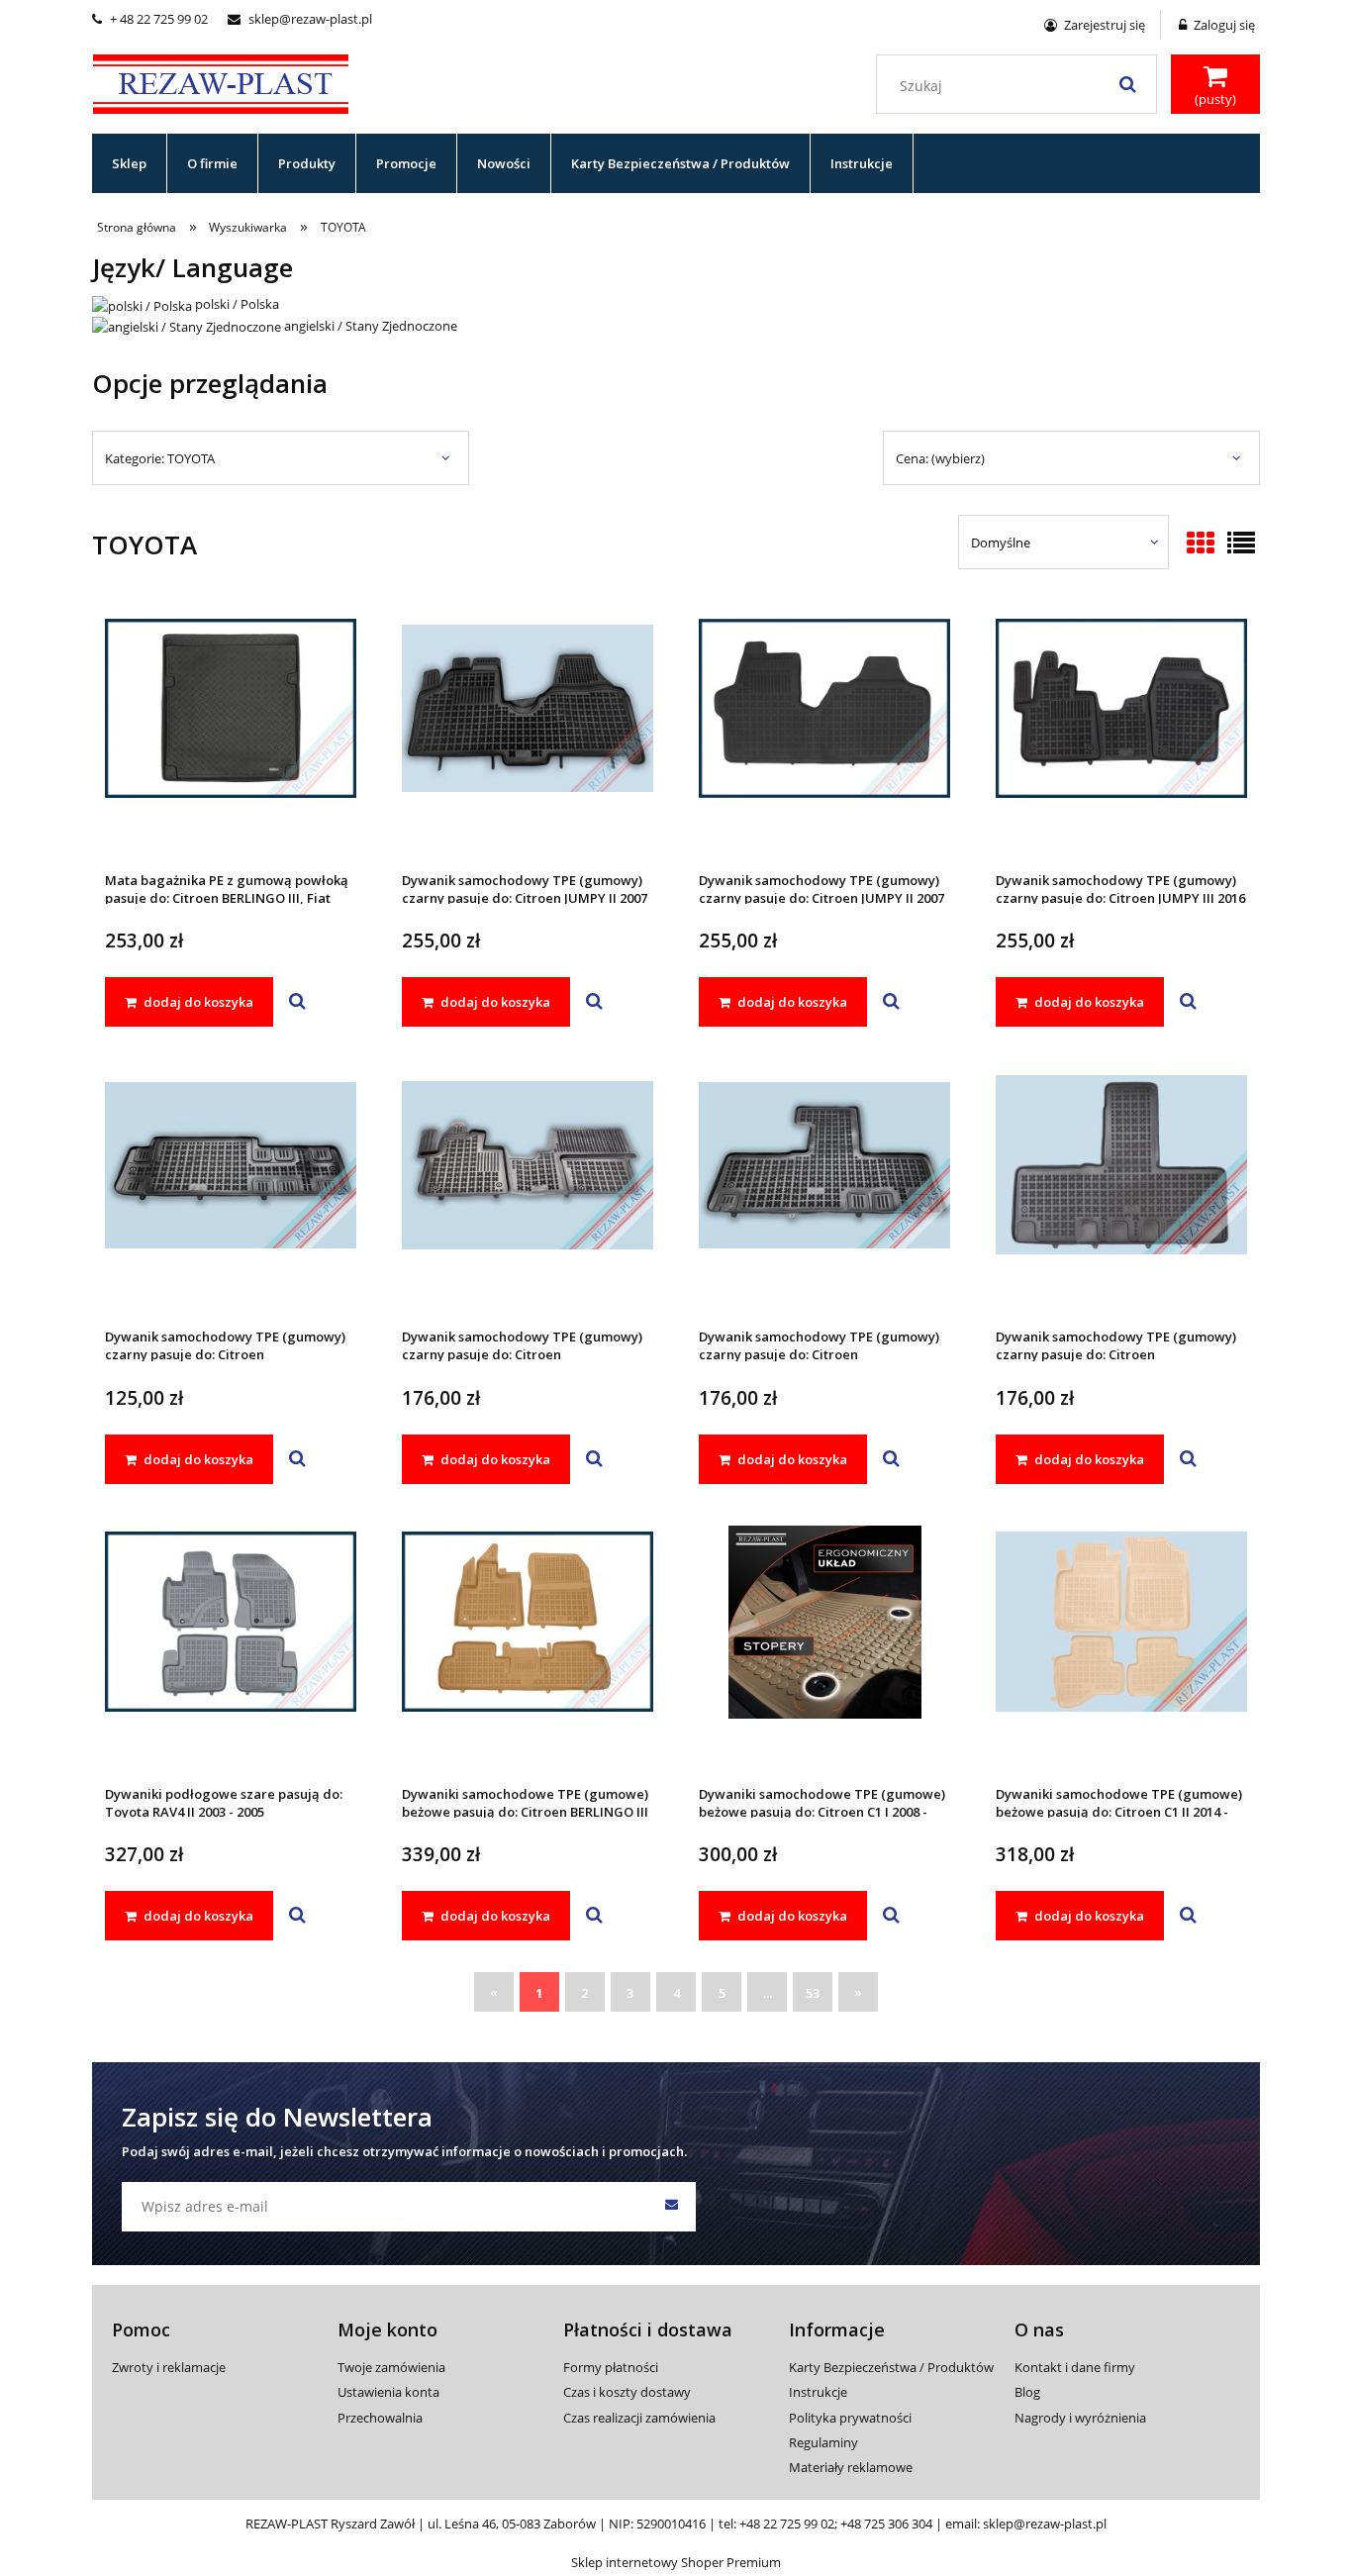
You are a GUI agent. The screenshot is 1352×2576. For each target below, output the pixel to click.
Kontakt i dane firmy (1075, 2367)
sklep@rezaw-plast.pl (300, 19)
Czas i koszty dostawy (627, 2392)
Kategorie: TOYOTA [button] (160, 458)
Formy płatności (611, 2367)
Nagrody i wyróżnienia (1080, 2418)
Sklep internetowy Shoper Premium (676, 2562)
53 (813, 1993)
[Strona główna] (221, 81)
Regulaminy (823, 2442)
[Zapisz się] (671, 2207)
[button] (297, 1002)
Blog (1027, 2392)
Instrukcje (818, 2392)
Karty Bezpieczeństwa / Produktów (891, 2367)
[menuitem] (130, 163)
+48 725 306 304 (886, 2524)
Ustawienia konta (388, 2392)
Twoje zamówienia (391, 2367)
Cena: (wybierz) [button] (940, 458)
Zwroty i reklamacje (169, 2367)
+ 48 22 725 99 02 (150, 19)
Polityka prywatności (850, 2418)
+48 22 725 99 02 (787, 2524)
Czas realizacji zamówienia (639, 2418)
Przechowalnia (380, 2418)
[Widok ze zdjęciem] (1201, 545)
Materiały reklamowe (851, 2467)
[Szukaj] (1127, 84)
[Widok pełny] (1241, 545)
